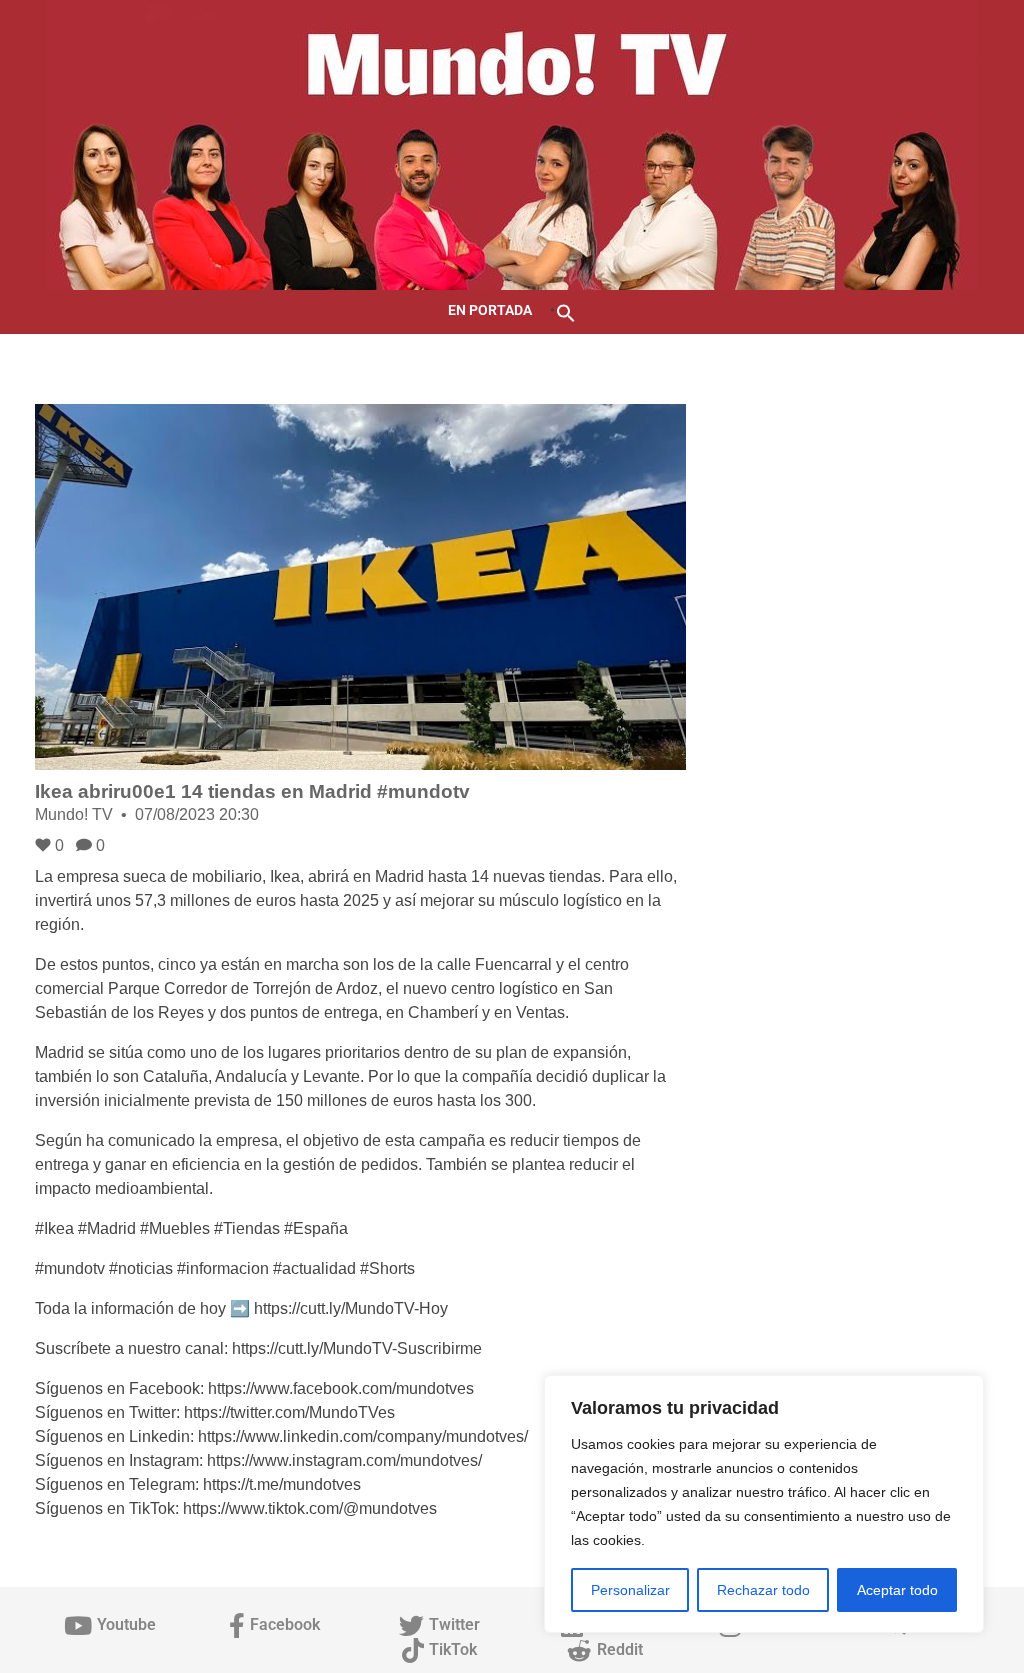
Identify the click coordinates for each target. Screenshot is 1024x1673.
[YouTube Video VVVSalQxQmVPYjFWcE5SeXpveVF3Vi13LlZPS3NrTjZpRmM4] (360, 587)
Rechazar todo (763, 1590)
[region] (764, 1504)
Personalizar (630, 1590)
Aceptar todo (897, 1590)
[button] (566, 311)
